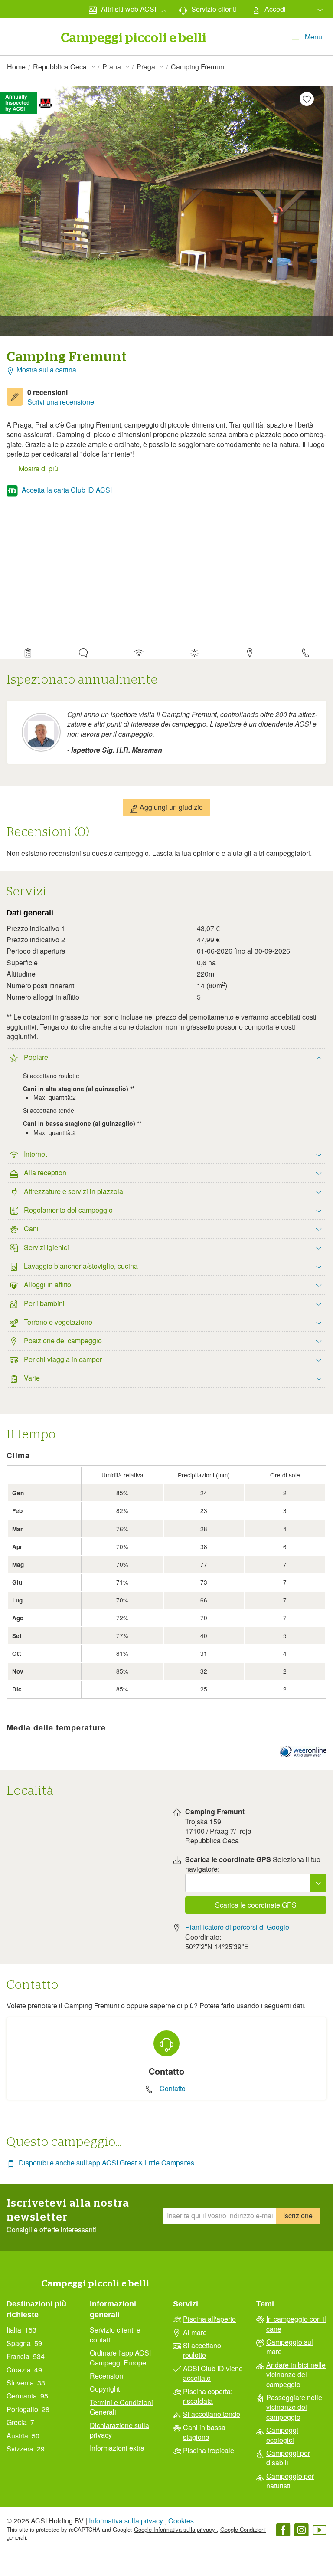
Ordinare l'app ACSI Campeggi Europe (120, 2358)
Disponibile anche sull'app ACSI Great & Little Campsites (106, 2163)
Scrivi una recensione (61, 402)
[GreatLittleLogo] (27, 27)
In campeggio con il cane (296, 2324)
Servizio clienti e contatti (115, 2335)
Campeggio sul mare (290, 2347)
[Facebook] (283, 2531)
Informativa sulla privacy (127, 2521)
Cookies (181, 2521)
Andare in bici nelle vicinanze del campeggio (296, 2375)
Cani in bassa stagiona (204, 2432)
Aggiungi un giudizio (170, 807)
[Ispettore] (28, 651)
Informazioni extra (117, 2448)
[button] (166, 467)
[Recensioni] (83, 651)
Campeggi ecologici (282, 2435)
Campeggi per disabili (288, 2458)
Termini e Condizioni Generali (121, 2407)
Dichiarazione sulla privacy (119, 2430)
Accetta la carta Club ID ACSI (67, 490)
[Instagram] (301, 2531)
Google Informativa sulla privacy (175, 2529)
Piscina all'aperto (209, 2319)
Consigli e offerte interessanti (51, 2230)
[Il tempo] (194, 651)
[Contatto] (305, 651)
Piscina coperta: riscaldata (208, 2396)
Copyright (105, 2389)
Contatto (173, 2089)
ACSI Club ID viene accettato (213, 2373)
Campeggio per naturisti (290, 2481)
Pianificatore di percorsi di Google (237, 1927)
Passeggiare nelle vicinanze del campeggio (294, 2407)
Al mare (195, 2333)
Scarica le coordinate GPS (256, 1905)
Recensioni (107, 2376)
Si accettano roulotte (202, 2350)
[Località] (250, 651)
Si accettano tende (212, 2414)
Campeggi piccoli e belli (95, 2284)
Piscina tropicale (209, 2451)
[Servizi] (139, 651)
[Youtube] (320, 2531)
